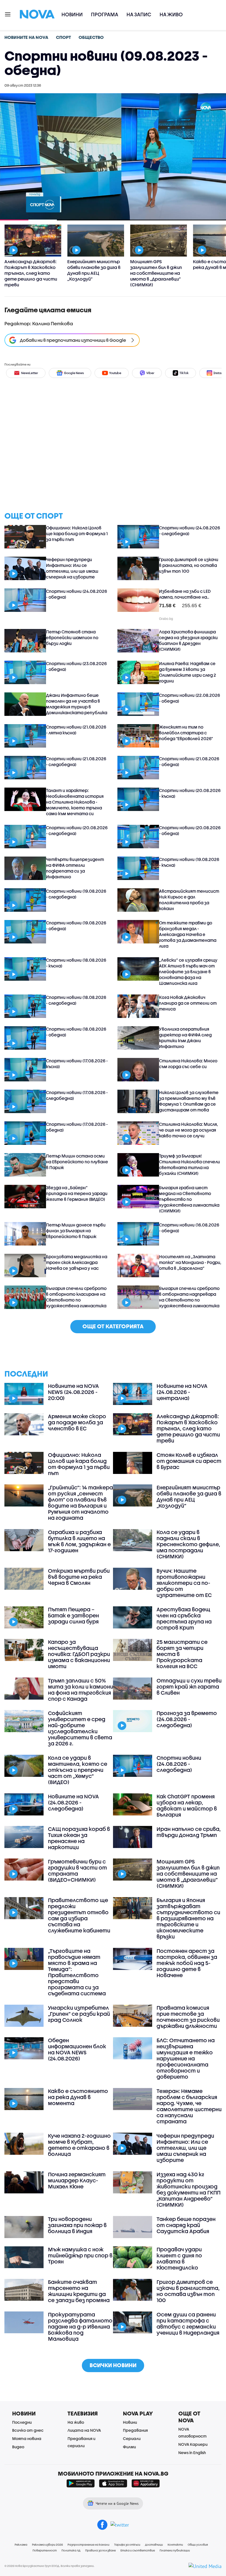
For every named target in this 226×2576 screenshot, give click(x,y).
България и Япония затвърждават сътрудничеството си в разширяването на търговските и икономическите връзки (188, 1918)
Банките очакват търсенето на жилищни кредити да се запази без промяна (79, 2291)
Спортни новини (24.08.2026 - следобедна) (189, 531)
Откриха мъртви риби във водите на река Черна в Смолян (79, 1577)
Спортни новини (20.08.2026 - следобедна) (77, 830)
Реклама (21, 2545)
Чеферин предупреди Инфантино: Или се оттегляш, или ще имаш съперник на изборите (72, 568)
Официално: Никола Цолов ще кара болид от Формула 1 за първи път (77, 534)
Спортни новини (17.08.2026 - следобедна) (77, 1095)
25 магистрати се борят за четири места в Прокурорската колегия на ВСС (182, 1654)
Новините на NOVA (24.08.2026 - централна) (182, 1392)
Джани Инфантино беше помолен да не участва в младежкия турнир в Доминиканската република (77, 704)
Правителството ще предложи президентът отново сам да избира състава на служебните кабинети (79, 1915)
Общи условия (198, 2545)
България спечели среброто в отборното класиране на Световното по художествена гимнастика (76, 1297)
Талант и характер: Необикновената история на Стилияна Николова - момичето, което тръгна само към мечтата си (75, 802)
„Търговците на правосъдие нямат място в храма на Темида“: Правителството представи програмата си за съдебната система (77, 1972)
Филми (129, 2447)
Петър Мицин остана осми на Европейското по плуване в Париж (77, 1162)
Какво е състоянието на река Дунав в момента (78, 2097)
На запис (139, 14)
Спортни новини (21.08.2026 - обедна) (189, 762)
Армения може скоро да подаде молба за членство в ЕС (77, 1422)
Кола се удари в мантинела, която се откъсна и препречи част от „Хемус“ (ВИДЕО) (78, 1770)
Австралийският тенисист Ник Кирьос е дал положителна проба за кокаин (189, 900)
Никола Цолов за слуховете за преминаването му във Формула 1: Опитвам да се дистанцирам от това (189, 1101)
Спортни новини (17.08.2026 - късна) (77, 1064)
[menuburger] (8, 14)
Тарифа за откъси (127, 2545)
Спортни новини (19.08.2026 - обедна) (76, 926)
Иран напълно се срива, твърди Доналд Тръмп (189, 1832)
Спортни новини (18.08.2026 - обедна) (76, 1032)
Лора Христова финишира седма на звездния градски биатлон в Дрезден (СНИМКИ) (188, 640)
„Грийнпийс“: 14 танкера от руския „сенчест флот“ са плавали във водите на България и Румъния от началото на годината (80, 1503)
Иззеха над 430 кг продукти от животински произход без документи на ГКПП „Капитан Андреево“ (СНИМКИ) (189, 2190)
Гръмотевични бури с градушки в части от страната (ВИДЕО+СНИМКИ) (77, 1871)
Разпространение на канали (88, 2545)
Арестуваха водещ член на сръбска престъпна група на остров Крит (184, 1618)
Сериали (132, 2438)
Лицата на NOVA (84, 2430)
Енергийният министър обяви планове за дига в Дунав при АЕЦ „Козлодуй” (189, 1497)
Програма (105, 14)
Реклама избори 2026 (47, 2545)
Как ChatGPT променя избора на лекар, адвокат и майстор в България (187, 1806)
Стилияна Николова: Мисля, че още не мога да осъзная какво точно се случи (189, 1130)
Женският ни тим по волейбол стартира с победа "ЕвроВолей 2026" (186, 733)
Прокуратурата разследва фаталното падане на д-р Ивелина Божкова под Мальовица (80, 2327)
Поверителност (45, 2550)
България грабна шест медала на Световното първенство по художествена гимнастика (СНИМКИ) (189, 1199)
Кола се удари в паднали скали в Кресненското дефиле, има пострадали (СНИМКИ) (188, 1544)
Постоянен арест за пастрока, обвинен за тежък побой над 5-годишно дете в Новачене (187, 1963)
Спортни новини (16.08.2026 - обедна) (189, 1228)
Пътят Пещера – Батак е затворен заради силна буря (73, 1615)
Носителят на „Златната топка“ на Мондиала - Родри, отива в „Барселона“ (190, 1262)
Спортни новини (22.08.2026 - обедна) (189, 698)
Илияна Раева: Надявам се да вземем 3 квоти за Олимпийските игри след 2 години (188, 672)
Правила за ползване (100, 2550)
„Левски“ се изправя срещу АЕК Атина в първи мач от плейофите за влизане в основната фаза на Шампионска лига (188, 972)
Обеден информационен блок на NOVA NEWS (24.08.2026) (77, 2049)
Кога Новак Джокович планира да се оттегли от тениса (188, 1003)
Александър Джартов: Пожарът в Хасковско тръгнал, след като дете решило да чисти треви (188, 1428)
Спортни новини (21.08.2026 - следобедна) (76, 762)
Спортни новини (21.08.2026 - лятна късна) (76, 730)
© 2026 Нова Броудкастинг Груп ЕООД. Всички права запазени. (49, 2566)
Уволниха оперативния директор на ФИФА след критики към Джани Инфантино (185, 1038)
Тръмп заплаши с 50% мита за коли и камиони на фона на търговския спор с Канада (80, 1690)
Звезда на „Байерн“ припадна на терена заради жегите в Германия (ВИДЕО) (77, 1193)
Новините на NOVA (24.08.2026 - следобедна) (73, 1802)
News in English (192, 2453)
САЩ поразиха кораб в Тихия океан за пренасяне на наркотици (79, 1838)
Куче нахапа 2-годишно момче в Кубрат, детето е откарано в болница (79, 2145)
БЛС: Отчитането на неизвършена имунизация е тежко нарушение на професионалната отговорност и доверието (186, 2058)
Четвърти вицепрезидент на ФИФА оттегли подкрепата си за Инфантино (75, 868)
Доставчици (154, 2545)
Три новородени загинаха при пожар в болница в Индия (77, 2225)
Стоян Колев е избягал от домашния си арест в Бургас (189, 1461)
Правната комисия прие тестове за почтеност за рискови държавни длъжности (188, 2017)
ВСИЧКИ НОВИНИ (113, 2365)
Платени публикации (175, 2550)
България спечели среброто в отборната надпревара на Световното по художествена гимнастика (189, 1297)
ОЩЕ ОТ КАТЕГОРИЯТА (113, 1326)
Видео (18, 2447)
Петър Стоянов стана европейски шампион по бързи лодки (72, 638)
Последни (22, 2422)
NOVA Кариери (193, 2444)
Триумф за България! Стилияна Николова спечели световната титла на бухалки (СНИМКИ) (189, 1165)
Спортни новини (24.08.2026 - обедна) (76, 594)
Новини (72, 14)
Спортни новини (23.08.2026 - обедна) (76, 666)
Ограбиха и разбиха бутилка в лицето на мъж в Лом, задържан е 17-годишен (79, 1541)
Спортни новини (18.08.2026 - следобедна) (76, 1000)
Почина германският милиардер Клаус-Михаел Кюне (77, 2180)
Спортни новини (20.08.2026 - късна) (190, 793)
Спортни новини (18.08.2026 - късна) (76, 963)
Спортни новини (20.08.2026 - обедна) (190, 830)
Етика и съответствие (138, 2550)
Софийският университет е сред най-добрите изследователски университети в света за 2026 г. (80, 1728)
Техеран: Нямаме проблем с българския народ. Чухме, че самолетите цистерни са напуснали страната (189, 2106)
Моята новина (27, 2438)
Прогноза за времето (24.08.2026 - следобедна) (187, 1719)
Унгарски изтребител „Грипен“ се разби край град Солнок (79, 2014)
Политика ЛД (71, 2550)
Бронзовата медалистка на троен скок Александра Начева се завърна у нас (77, 1262)
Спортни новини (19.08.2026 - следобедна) (76, 894)
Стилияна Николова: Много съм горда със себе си (188, 1064)
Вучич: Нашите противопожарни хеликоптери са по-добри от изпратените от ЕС (184, 1583)
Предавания (135, 2430)
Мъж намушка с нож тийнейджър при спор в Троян (80, 2255)
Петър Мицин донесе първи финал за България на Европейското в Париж (76, 1231)
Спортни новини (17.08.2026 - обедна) (77, 1127)
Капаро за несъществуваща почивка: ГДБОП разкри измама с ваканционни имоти (79, 1654)
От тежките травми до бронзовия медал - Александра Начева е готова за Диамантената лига (188, 934)
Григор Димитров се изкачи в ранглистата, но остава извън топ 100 (189, 565)
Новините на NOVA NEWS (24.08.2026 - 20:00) (73, 1392)
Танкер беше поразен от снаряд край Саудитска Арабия (186, 2225)
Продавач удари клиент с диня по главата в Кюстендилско (179, 2258)
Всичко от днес (28, 2430)
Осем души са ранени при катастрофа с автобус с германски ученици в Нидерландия (188, 2324)
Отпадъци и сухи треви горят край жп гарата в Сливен (189, 1687)
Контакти (175, 2545)
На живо (171, 14)
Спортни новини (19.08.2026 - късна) (189, 862)
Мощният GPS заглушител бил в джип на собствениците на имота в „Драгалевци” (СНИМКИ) (188, 1874)
